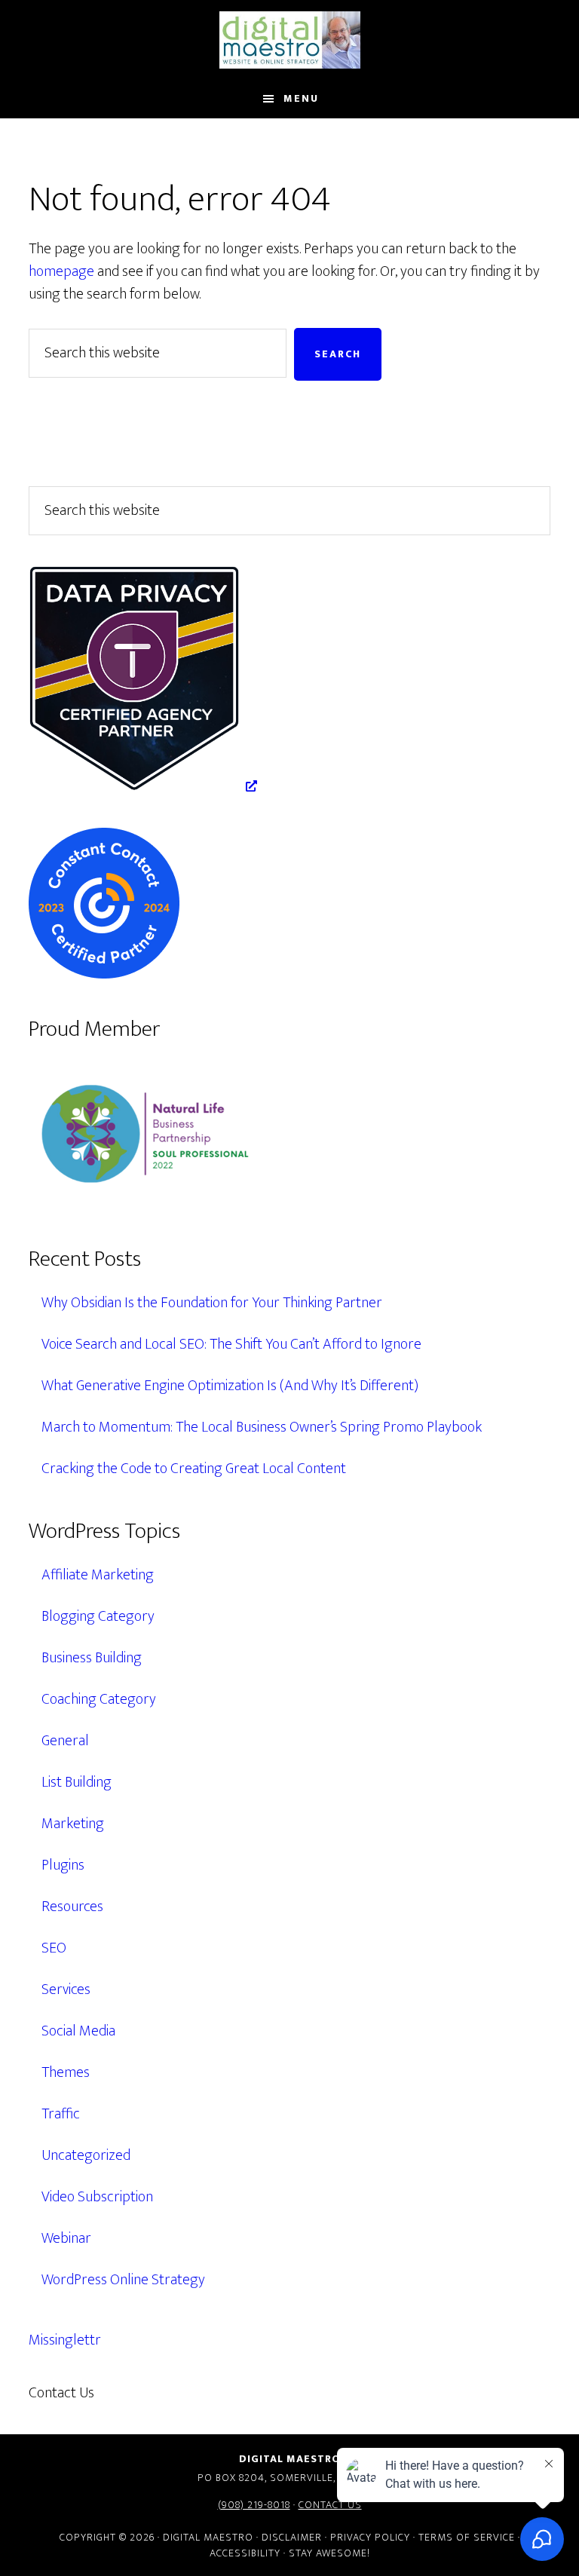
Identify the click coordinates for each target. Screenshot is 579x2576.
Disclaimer (292, 2537)
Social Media (78, 2031)
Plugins (63, 1865)
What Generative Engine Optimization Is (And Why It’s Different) (230, 1386)
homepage (61, 271)
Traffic (61, 2114)
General (65, 1741)
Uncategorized (86, 2155)
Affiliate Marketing (98, 1575)
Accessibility (245, 2553)
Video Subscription (97, 2197)
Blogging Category (98, 1616)
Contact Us (330, 2505)
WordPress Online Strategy (123, 2280)
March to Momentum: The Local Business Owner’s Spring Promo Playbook (262, 1427)
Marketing (73, 1824)
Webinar (66, 2238)
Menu (301, 98)
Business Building (92, 1658)
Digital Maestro (289, 40)
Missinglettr (65, 2340)
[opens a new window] (143, 786)
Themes (66, 2072)
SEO (54, 1948)
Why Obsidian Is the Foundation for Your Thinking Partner (212, 1303)
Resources (72, 1907)
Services (66, 1989)
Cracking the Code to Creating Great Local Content (194, 1469)
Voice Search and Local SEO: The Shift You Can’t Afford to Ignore (231, 1344)
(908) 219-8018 (254, 2505)
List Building (77, 1782)
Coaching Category (99, 1699)
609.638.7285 (160, 2393)
